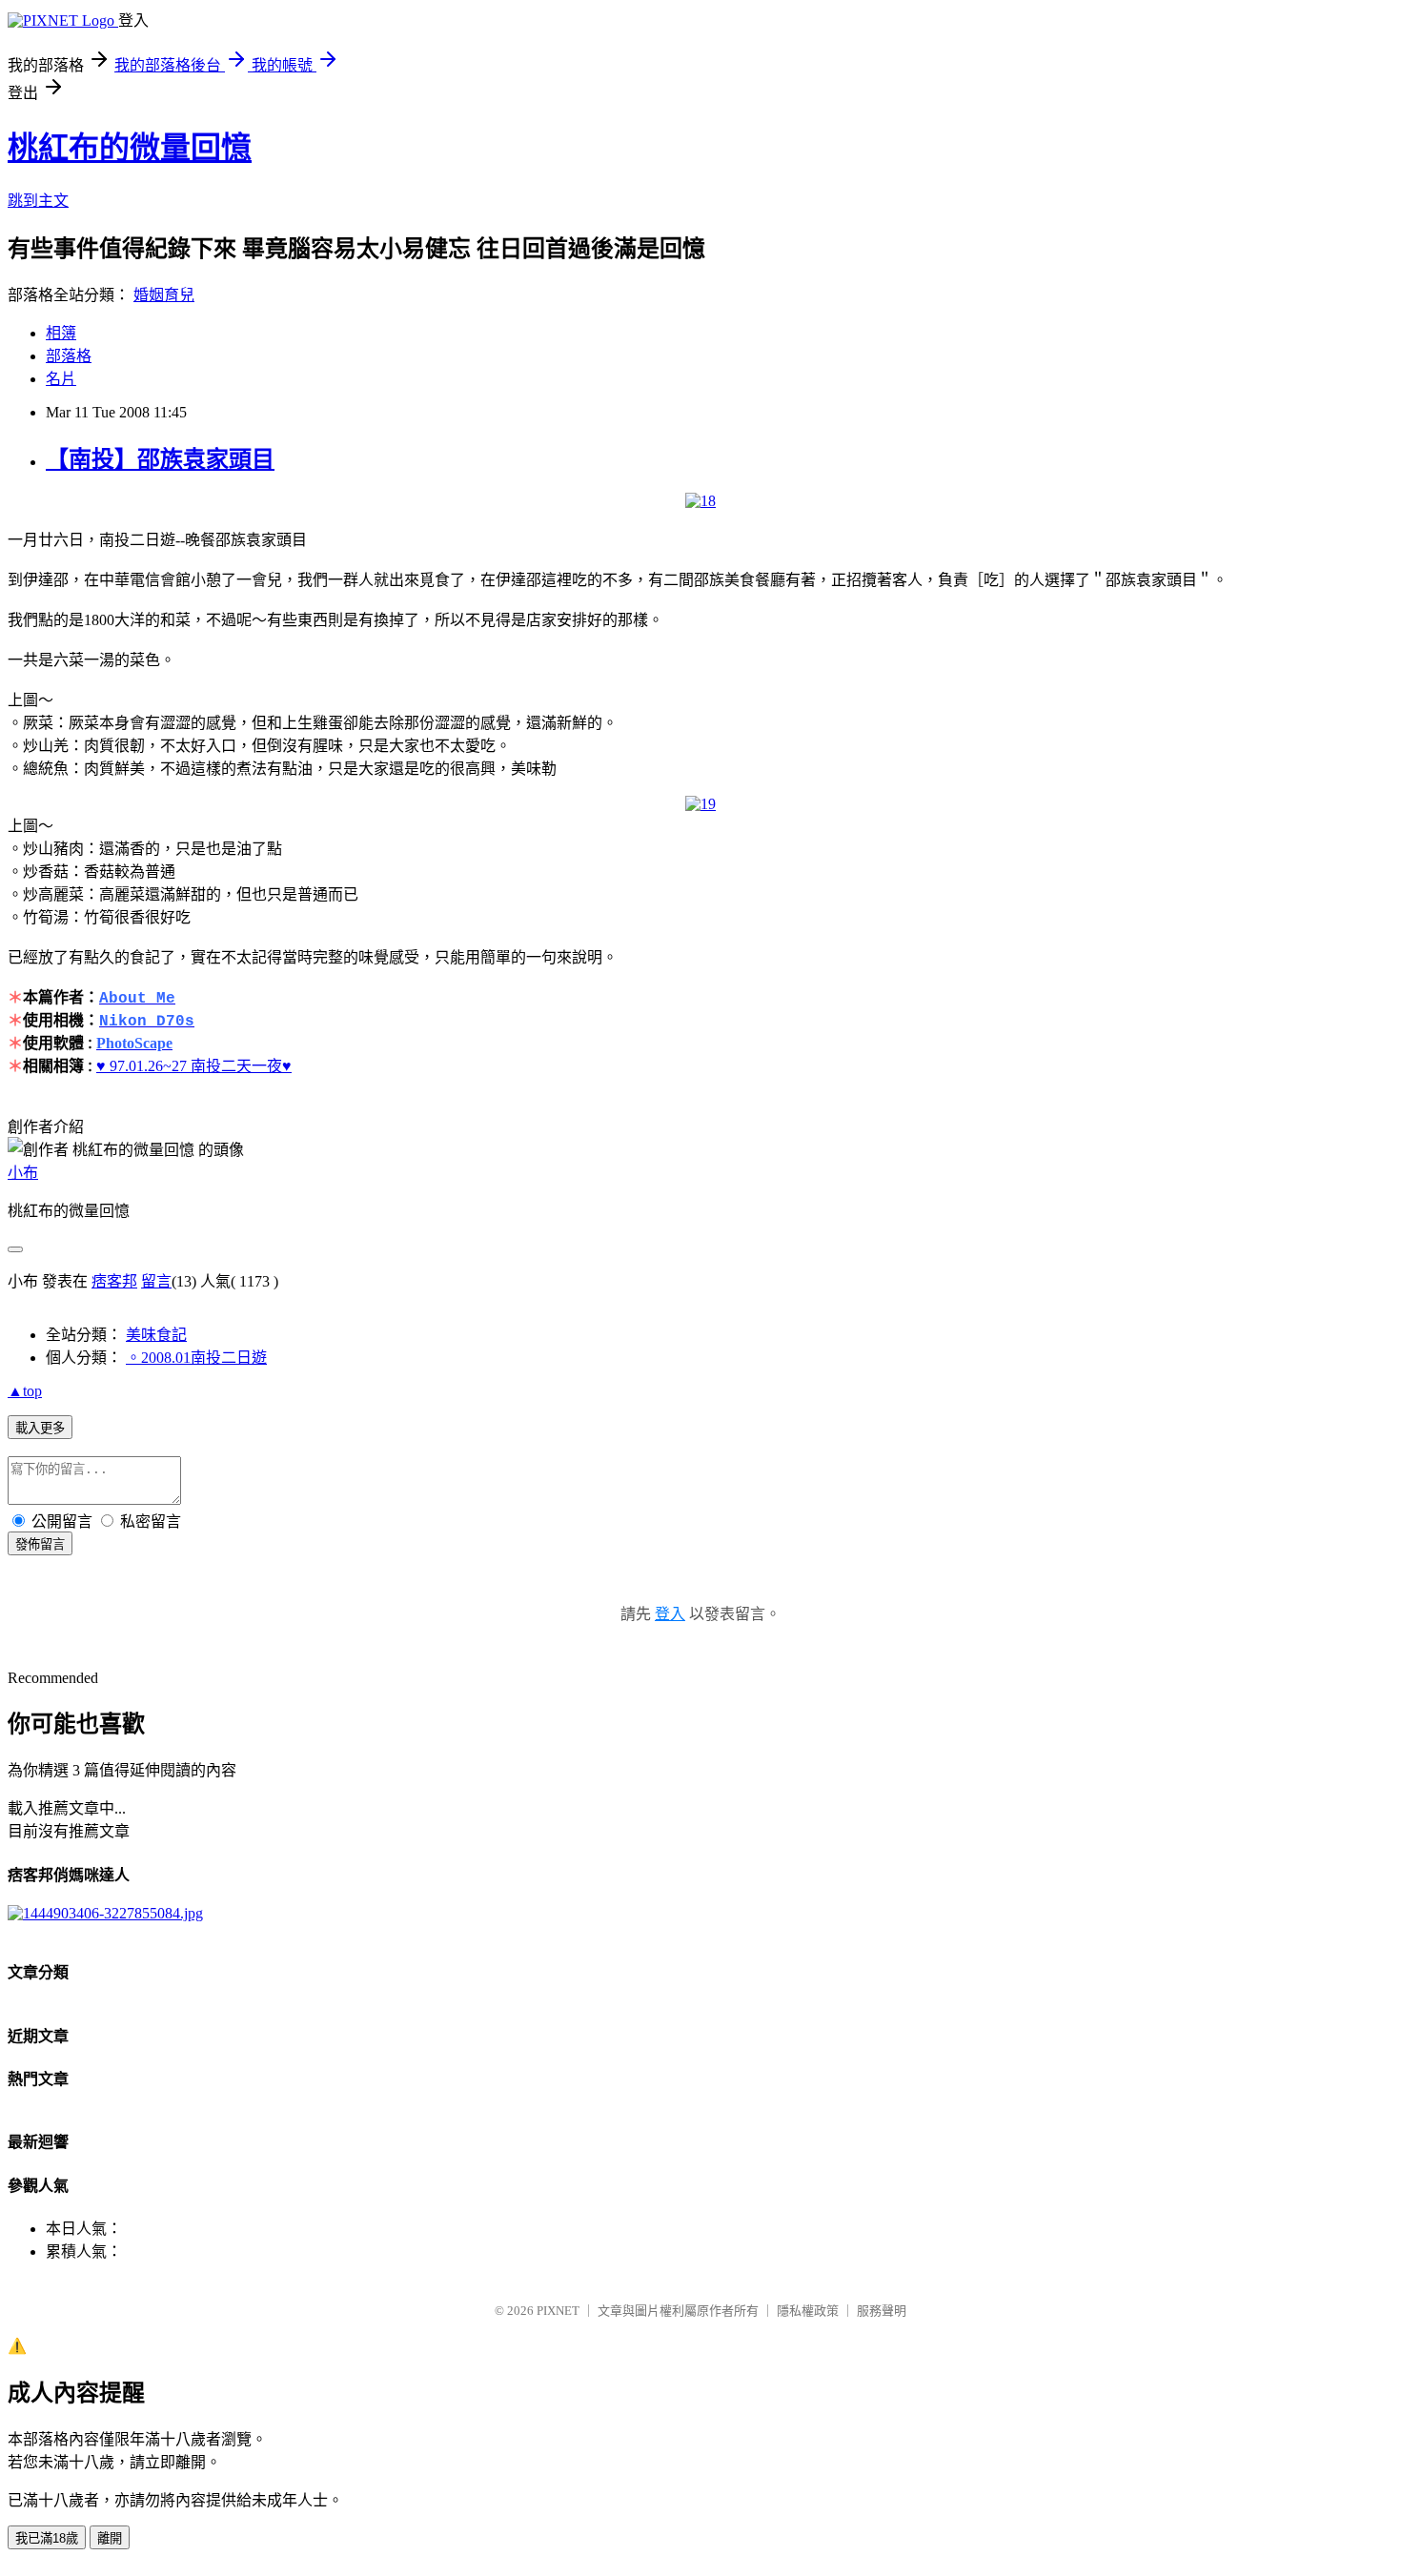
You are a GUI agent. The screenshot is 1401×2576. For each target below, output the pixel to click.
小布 (23, 1173)
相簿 (61, 333)
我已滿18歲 (47, 2538)
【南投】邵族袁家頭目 (160, 459)
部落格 (69, 356)
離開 (110, 2538)
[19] (700, 804)
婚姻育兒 (164, 295)
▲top (25, 1391)
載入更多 (40, 1428)
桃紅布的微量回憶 (130, 148)
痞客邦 (114, 1281)
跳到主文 (38, 201)
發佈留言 (40, 1544)
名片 (61, 379)
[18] (700, 501)
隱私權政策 (808, 2311)
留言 (156, 1281)
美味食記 (156, 1335)
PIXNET (558, 2311)
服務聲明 (882, 2311)
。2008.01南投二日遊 (196, 1358)
